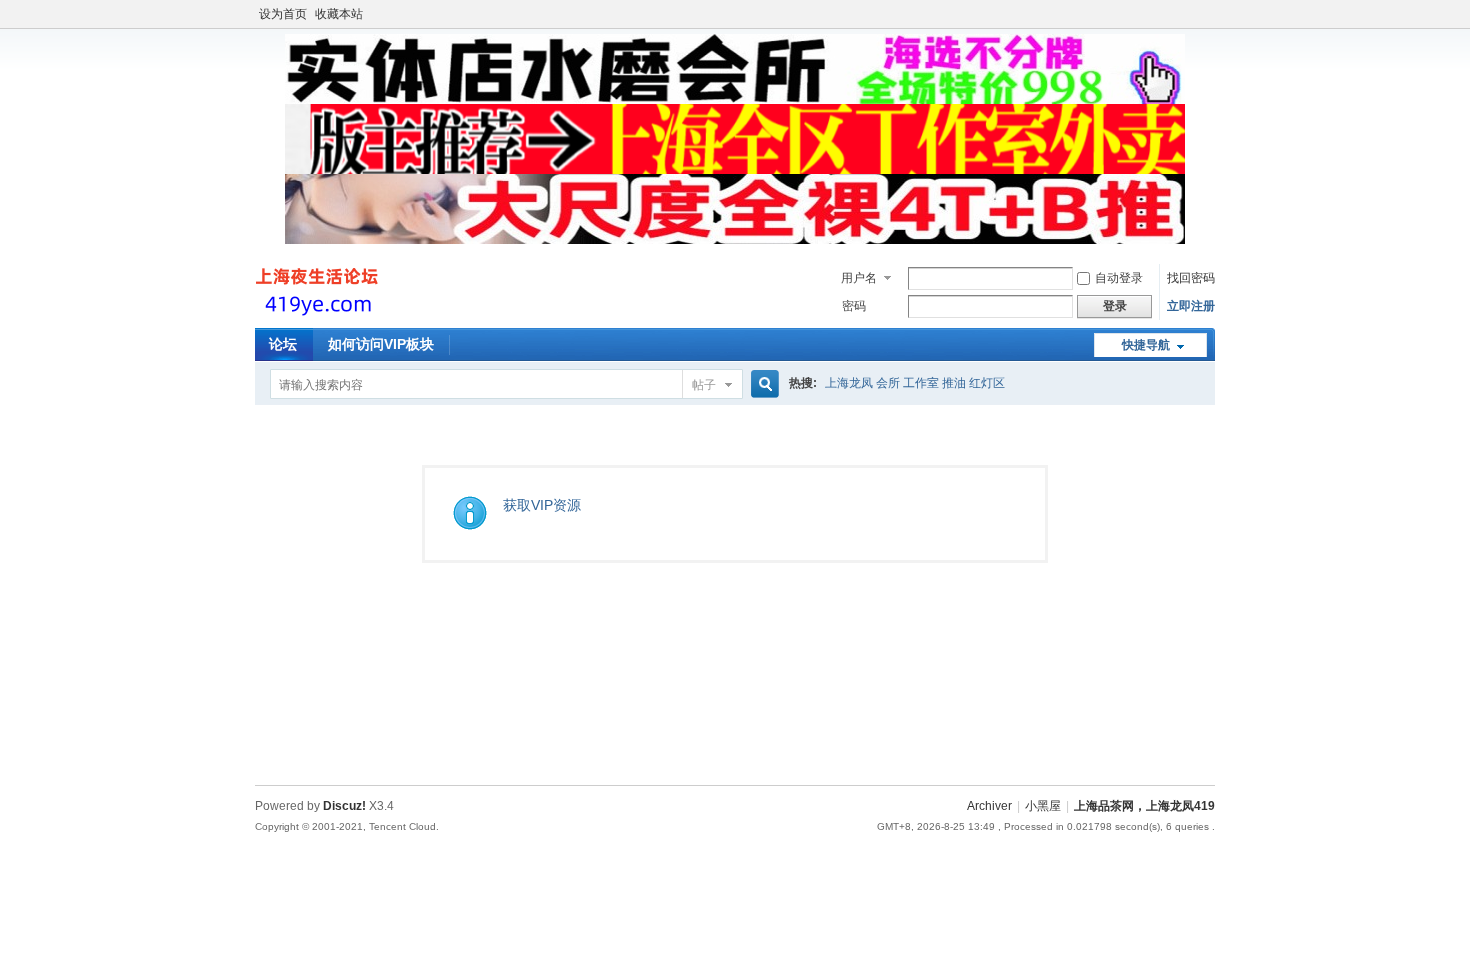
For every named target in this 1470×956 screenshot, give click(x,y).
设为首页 (283, 14)
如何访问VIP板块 (381, 344)
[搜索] (762, 384)
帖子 (704, 385)
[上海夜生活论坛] (319, 316)
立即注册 (1191, 306)
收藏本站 (339, 14)
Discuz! (344, 806)
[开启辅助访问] (1210, 14)
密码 (854, 306)
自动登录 (1119, 278)
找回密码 (1191, 278)
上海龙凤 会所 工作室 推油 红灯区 (915, 383)
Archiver (989, 806)
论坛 (283, 344)
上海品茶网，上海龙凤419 (1144, 806)
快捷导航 (1146, 345)
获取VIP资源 (542, 505)
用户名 (859, 278)
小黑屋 (1043, 806)
